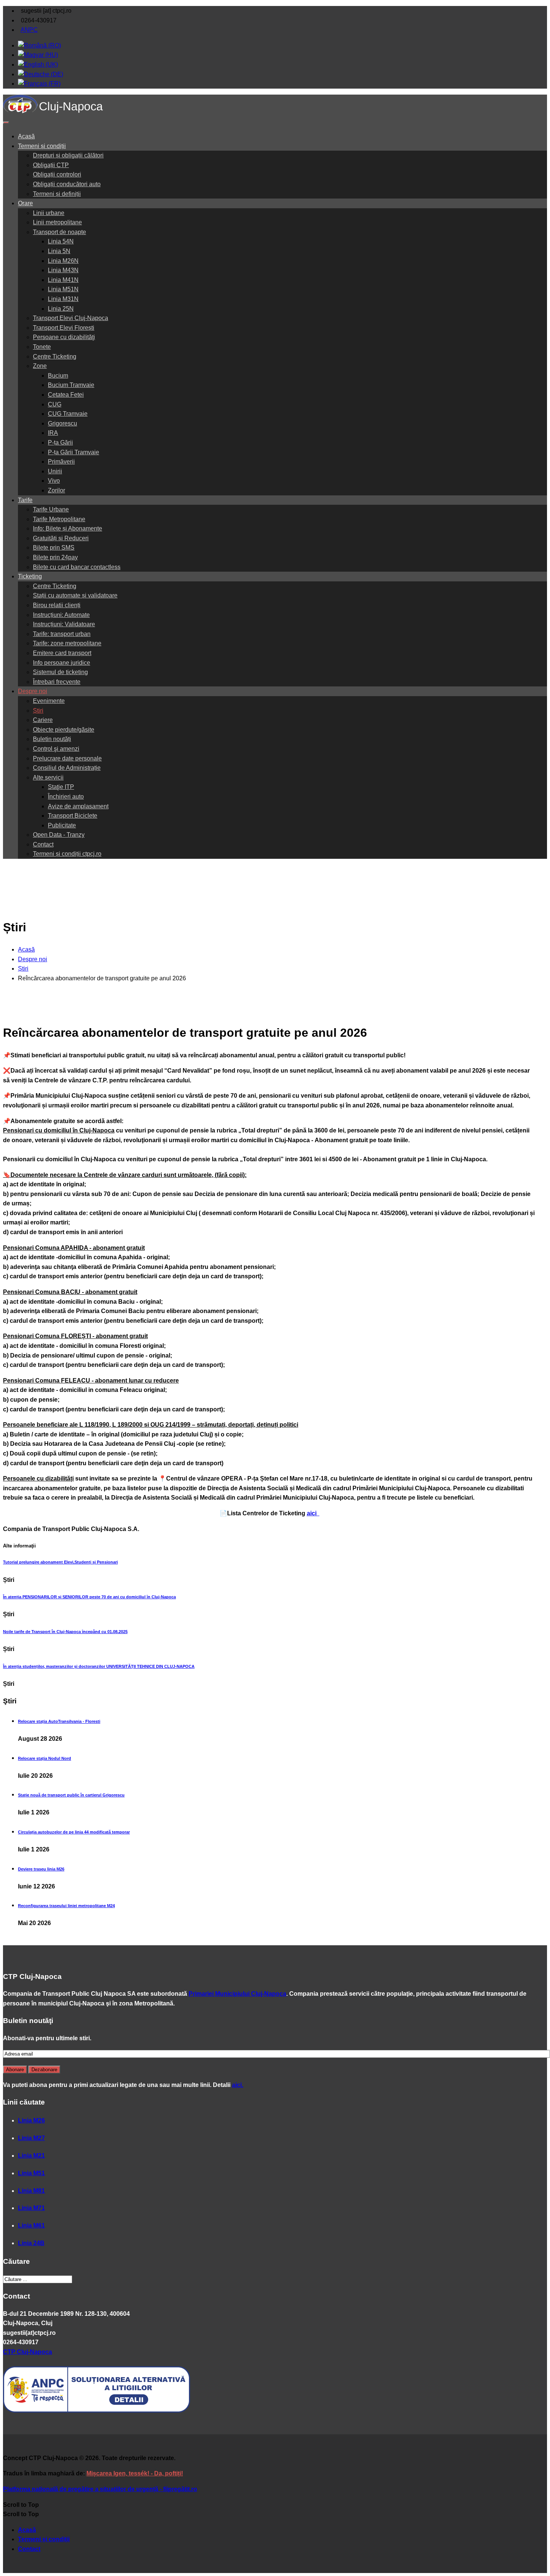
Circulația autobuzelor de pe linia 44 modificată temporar (74, 1832)
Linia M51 (31, 2173)
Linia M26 (31, 2120)
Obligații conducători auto (67, 184)
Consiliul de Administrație (67, 768)
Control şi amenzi (56, 749)
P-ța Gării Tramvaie (74, 452)
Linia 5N (59, 251)
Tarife (25, 500)
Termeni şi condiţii (44, 2539)
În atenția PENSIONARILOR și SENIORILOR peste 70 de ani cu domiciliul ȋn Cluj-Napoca (89, 1597)
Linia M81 (31, 2191)
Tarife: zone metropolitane (67, 643)
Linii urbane (49, 213)
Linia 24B (31, 2243)
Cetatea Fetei (66, 395)
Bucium (58, 376)
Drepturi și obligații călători (68, 155)
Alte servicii (48, 777)
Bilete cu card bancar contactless (77, 567)
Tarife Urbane (51, 509)
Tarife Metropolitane (59, 519)
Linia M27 (31, 2138)
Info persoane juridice (62, 663)
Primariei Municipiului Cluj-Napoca (237, 1994)
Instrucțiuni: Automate (61, 615)
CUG (55, 404)
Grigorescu (62, 423)
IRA (53, 433)
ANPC (29, 30)
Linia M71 (31, 2208)
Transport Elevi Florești (64, 328)
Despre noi (33, 691)
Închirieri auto (66, 797)
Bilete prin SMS (54, 548)
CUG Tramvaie (68, 414)
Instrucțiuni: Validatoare (64, 624)
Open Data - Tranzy (59, 835)
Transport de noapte (59, 232)
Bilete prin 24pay (55, 557)
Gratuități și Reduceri (61, 538)
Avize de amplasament (78, 806)
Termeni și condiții (42, 146)
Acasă (26, 136)
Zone (40, 366)
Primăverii (61, 462)
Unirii (55, 471)
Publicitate (62, 825)
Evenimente (49, 701)
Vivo (54, 481)
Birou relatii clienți (57, 605)
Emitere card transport (62, 653)
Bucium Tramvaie (71, 385)
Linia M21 (31, 2156)
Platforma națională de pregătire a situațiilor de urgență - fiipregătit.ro (100, 2489)
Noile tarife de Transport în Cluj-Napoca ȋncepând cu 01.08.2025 (65, 1632)
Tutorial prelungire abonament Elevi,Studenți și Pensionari (60, 1562)
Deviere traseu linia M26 (41, 1869)
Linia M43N (63, 270)
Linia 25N (61, 309)
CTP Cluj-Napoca (28, 2352)
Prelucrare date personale (67, 758)
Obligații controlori (57, 174)
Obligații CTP (51, 165)
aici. (238, 2085)
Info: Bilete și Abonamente (68, 528)
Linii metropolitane (57, 222)
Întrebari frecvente (57, 682)
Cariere (43, 720)
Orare (25, 203)
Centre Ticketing (55, 356)
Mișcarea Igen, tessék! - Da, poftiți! (135, 2473)
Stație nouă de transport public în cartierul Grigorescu (71, 1795)
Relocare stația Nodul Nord (45, 1758)
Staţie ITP (61, 787)
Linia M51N (63, 289)
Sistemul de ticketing (60, 672)
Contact (43, 844)
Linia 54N (61, 241)
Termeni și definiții (57, 194)
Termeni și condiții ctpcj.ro (67, 854)
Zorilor (56, 490)
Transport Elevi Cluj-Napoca (71, 318)
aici (312, 1513)
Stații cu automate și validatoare (75, 595)
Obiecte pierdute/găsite (64, 730)
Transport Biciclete (73, 816)
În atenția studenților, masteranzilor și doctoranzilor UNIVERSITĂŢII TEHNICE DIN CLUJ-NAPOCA (99, 1666)
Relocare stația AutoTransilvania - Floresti (59, 1721)
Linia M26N (63, 261)
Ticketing (30, 576)
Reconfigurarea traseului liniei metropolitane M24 (66, 1906)
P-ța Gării (60, 442)
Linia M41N (63, 280)
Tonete (42, 347)
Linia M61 (31, 2225)
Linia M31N (63, 299)
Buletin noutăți (52, 739)
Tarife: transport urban (62, 634)
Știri (38, 711)
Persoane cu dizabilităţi (64, 337)
